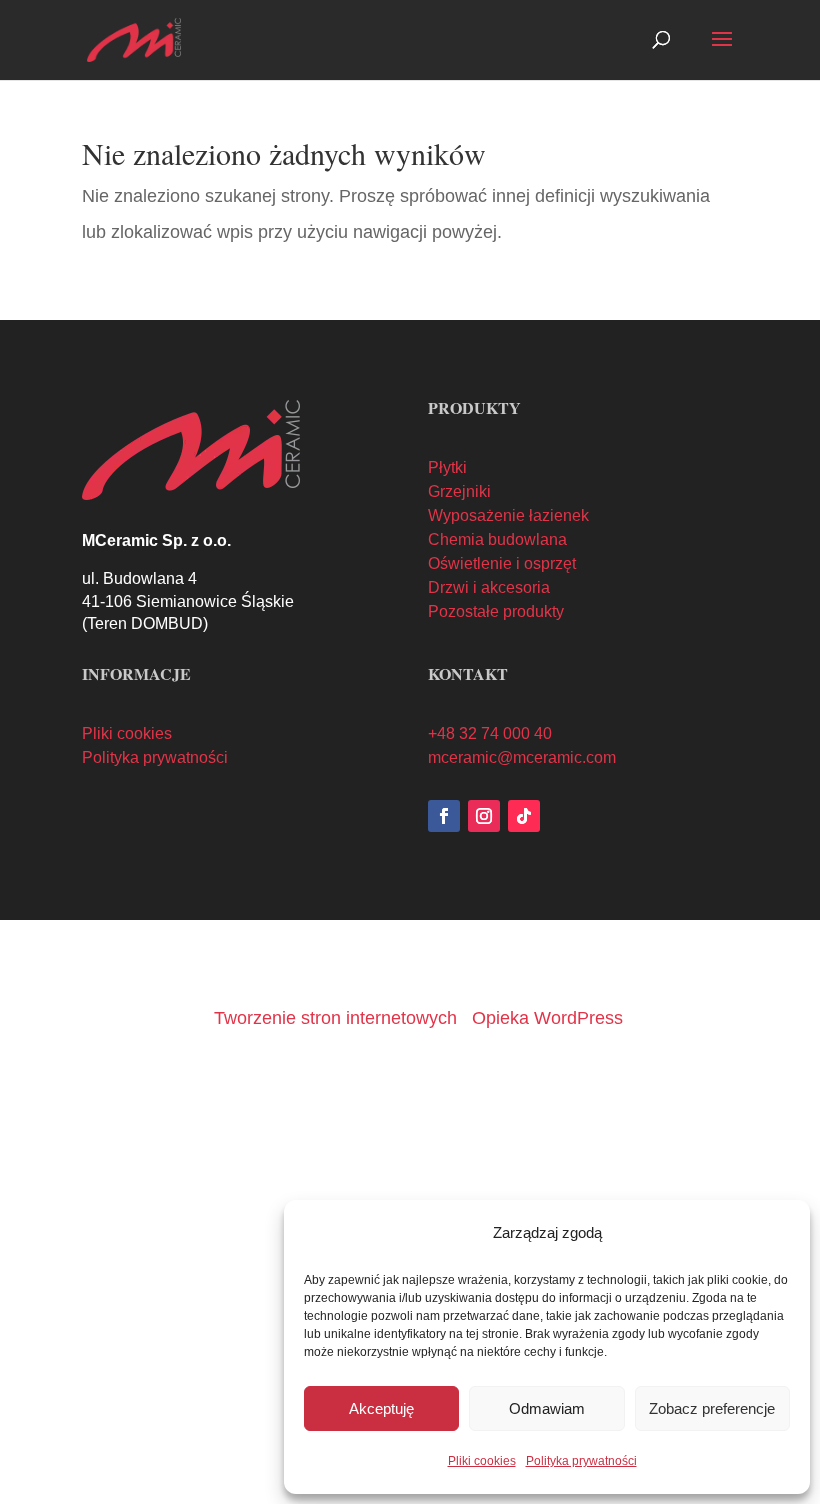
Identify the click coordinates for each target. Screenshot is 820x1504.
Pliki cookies (482, 1461)
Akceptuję (381, 1408)
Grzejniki (459, 491)
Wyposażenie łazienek (508, 515)
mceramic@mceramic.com (522, 757)
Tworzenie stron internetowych (335, 1018)
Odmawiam (547, 1408)
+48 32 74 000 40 (490, 733)
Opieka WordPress (547, 1018)
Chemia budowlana (497, 539)
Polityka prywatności (581, 1461)
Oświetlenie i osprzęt (502, 563)
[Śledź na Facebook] (444, 816)
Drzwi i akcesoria (489, 587)
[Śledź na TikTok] (524, 816)
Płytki (447, 467)
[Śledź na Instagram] (484, 816)
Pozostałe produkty (496, 611)
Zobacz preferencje (712, 1408)
